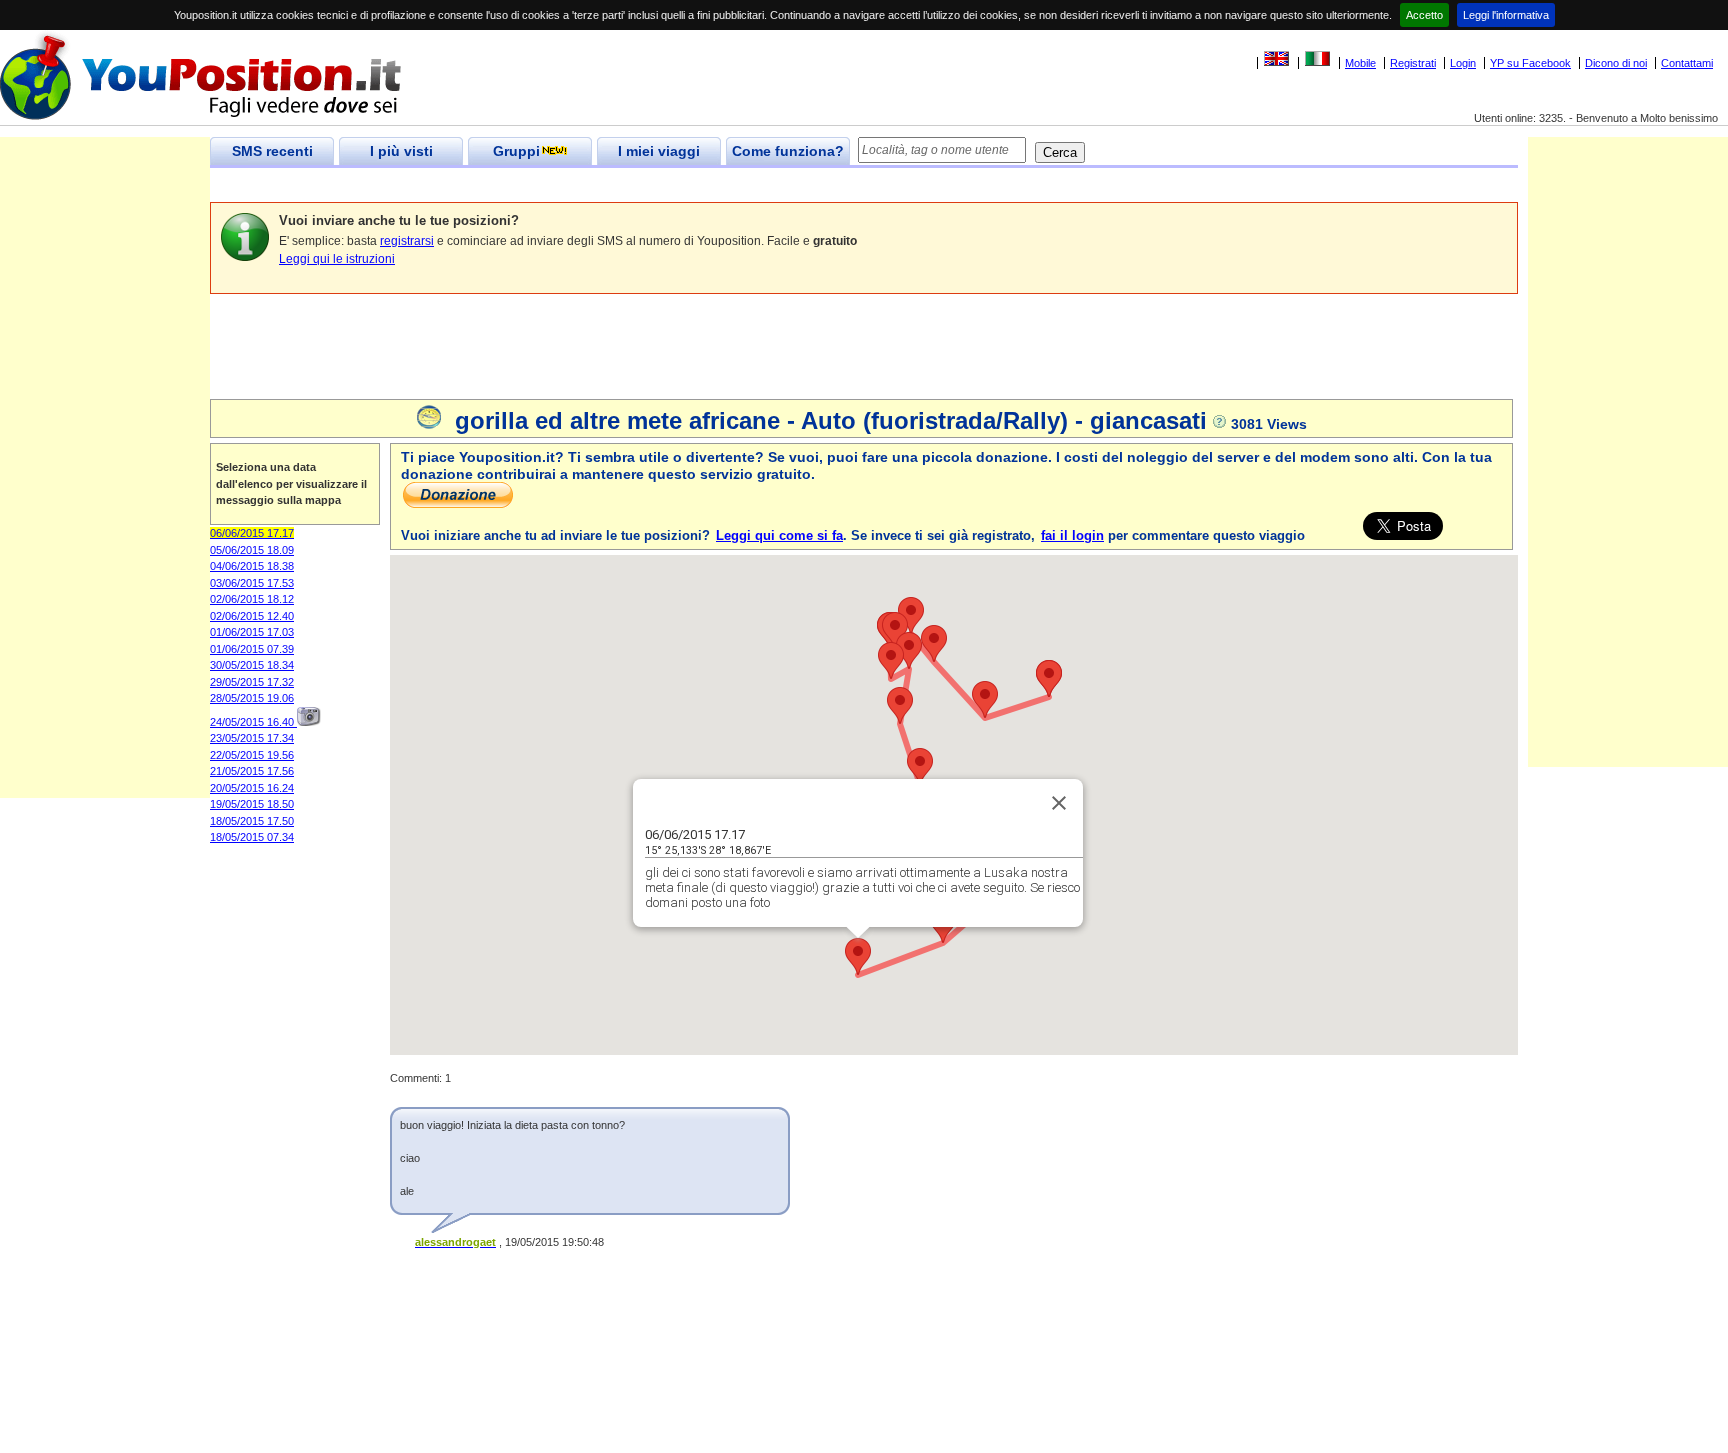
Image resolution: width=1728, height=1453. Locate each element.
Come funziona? (788, 151)
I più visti (401, 151)
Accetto (1424, 15)
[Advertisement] (574, 185)
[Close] (1059, 803)
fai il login (1072, 535)
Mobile (1360, 63)
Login (1463, 63)
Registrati (1413, 63)
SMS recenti (272, 151)
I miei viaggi (659, 151)
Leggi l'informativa (1506, 15)
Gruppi (516, 151)
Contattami (1687, 63)
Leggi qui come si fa (779, 535)
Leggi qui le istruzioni (337, 259)
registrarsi (407, 241)
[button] (858, 956)
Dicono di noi (1616, 63)
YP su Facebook (1530, 63)
